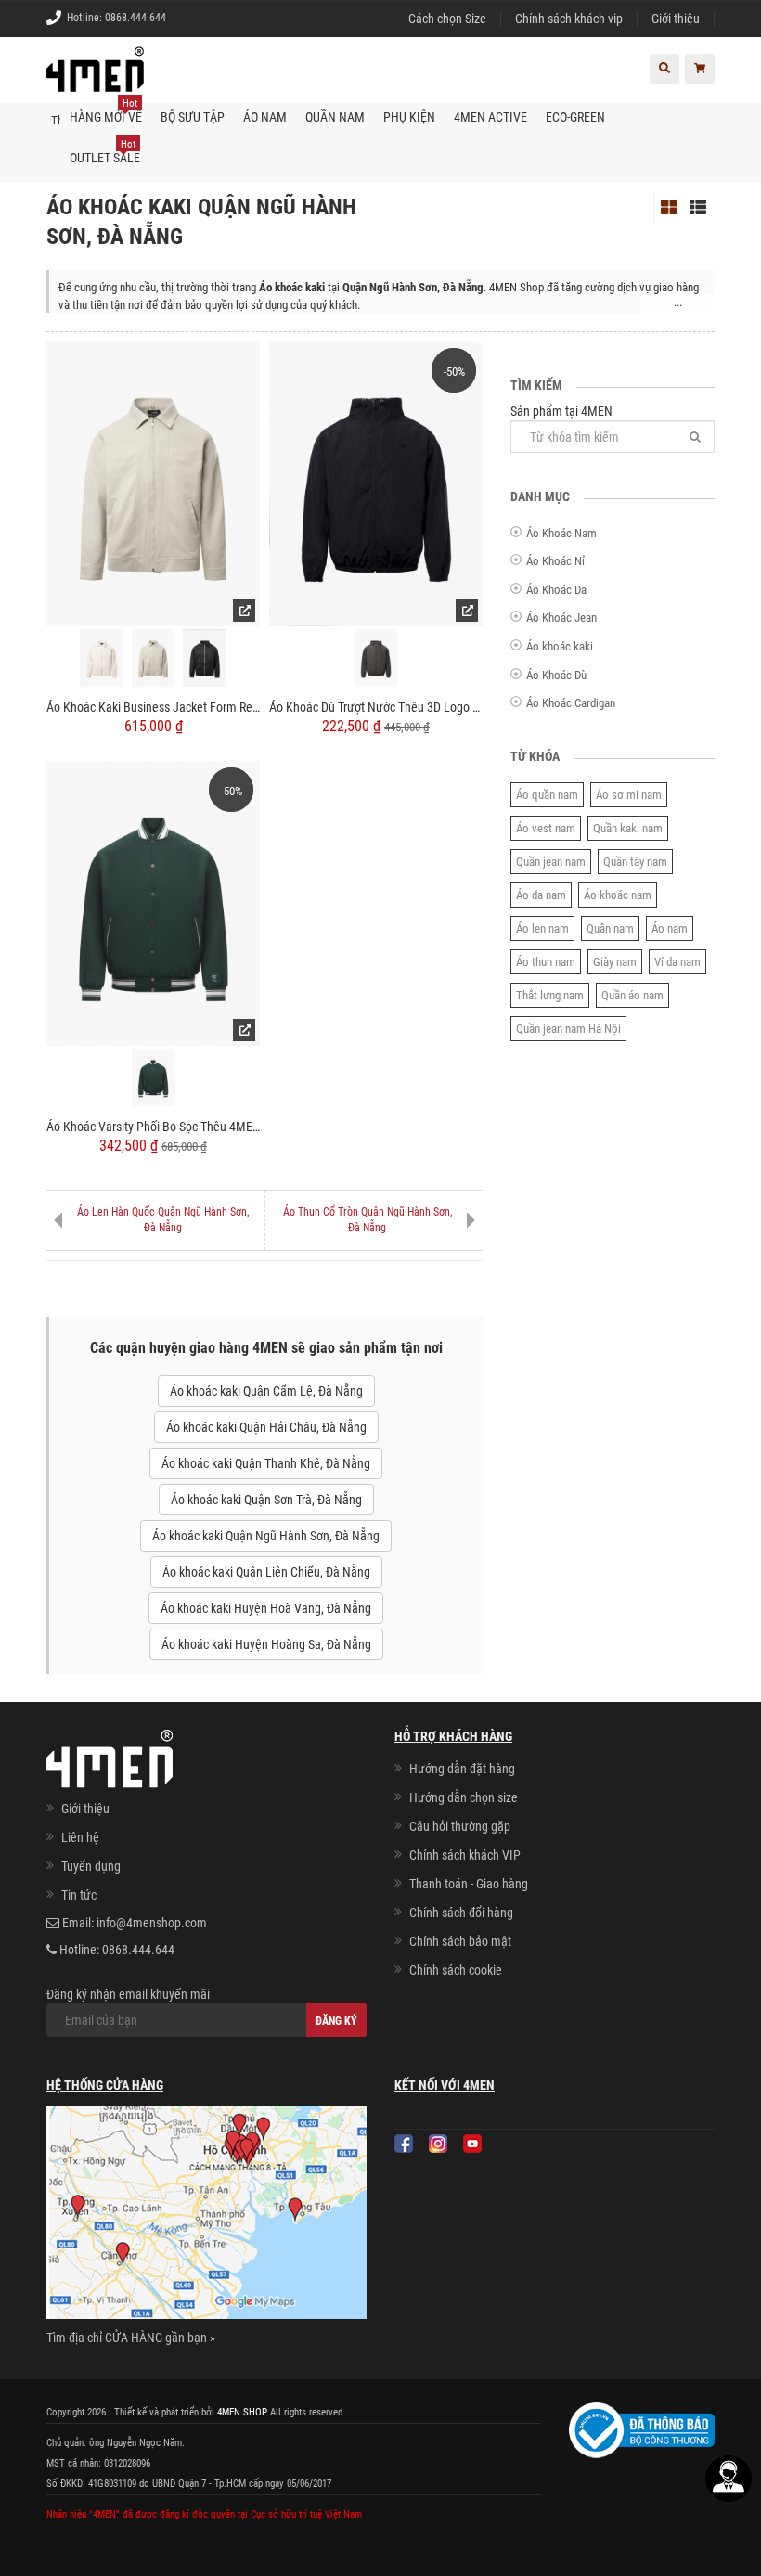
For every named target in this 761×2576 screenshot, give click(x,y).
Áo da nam (541, 895)
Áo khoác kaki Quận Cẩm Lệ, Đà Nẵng (266, 1391)
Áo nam (670, 928)
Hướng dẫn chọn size (464, 1797)
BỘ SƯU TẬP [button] (193, 117)
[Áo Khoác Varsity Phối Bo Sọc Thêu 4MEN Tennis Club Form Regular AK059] (153, 902)
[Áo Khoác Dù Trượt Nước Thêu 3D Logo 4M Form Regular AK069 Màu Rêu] (376, 658)
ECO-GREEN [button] (575, 117)
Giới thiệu (676, 19)
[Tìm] (695, 437)
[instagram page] (438, 2144)
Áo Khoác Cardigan (571, 703)
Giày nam (615, 962)
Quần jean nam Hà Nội (568, 1029)
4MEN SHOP (242, 2412)
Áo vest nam (546, 828)
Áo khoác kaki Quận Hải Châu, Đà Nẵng (266, 1427)
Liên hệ (80, 1837)
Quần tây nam (635, 862)
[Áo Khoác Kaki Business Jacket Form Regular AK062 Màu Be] (102, 658)
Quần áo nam (632, 995)
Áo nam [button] (265, 117)
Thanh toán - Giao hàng (469, 1884)
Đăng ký (336, 2021)
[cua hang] (206, 2216)
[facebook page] (404, 2144)
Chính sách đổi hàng (461, 1913)
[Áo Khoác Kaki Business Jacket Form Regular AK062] (153, 483)
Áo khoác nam (618, 895)
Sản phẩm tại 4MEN (561, 411)
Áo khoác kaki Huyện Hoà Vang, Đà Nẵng (266, 1608)
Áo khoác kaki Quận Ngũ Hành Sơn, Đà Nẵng (266, 1536)
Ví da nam (677, 962)
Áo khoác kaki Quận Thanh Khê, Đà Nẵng (266, 1463)
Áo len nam (542, 928)
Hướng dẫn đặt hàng (462, 1769)
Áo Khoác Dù (556, 675)
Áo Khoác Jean (561, 618)
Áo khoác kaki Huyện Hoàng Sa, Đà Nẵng (266, 1644)
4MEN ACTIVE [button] (490, 117)
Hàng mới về (106, 111)
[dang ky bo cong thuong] (642, 2428)
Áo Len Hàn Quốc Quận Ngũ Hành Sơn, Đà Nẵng (163, 1220)
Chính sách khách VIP (465, 1855)
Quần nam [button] (335, 117)
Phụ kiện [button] (409, 117)
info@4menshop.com (152, 1923)
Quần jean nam (551, 862)
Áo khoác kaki (560, 646)
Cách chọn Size (447, 19)
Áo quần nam (547, 795)
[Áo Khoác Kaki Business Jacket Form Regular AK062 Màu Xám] (154, 658)
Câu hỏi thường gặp (460, 1826)
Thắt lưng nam (550, 995)
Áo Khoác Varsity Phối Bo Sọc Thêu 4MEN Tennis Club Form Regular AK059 (153, 1127)
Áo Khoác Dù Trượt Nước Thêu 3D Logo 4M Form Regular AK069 (376, 707)
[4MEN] (95, 79)
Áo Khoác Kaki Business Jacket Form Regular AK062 (153, 707)
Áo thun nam (546, 962)
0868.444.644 (135, 18)
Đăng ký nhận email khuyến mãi (128, 1994)
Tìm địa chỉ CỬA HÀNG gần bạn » (131, 2338)
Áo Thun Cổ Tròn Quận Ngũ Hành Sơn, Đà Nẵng (368, 1220)
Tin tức (79, 1895)
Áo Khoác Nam (561, 533)
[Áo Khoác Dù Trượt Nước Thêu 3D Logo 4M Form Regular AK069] (376, 483)
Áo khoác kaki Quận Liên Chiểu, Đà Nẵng (266, 1572)
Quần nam (610, 928)
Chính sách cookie (456, 1970)
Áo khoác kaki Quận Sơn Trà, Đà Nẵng (266, 1500)
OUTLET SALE (105, 152)
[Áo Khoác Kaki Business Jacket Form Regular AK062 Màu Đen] (205, 658)
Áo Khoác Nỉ (555, 561)
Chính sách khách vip (569, 19)
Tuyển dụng (91, 1866)
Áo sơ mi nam (629, 795)
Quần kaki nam (628, 828)
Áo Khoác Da (556, 590)
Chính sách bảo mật (460, 1941)
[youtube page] (472, 2144)
